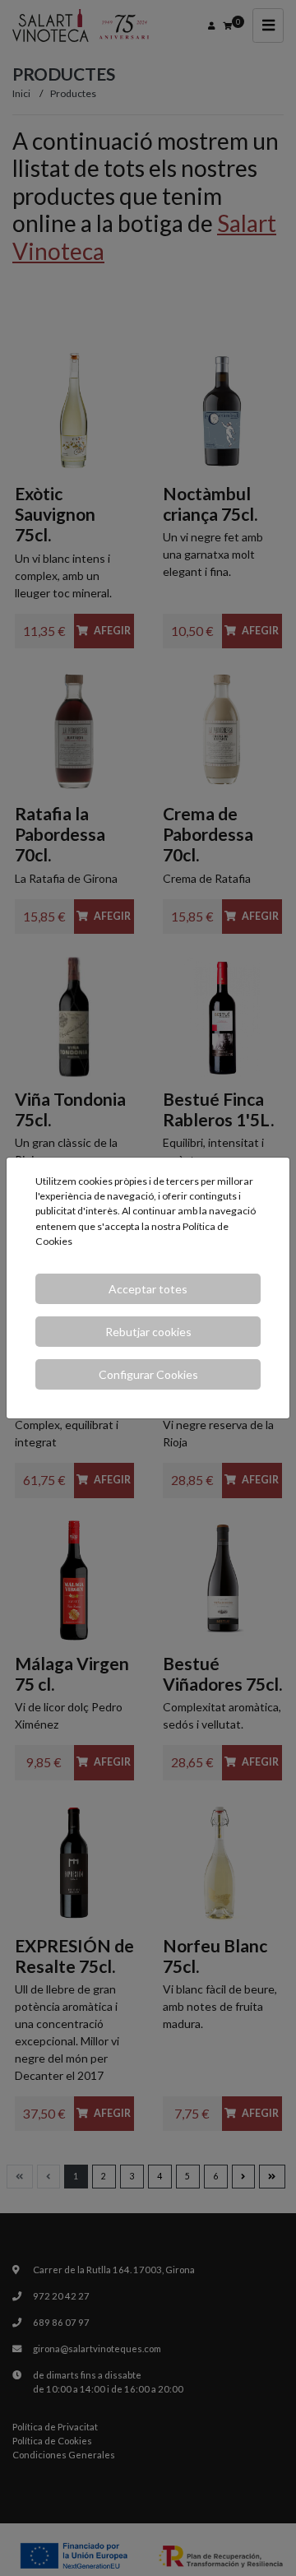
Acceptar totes (148, 1289)
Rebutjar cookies (148, 1332)
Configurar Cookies (148, 1374)
